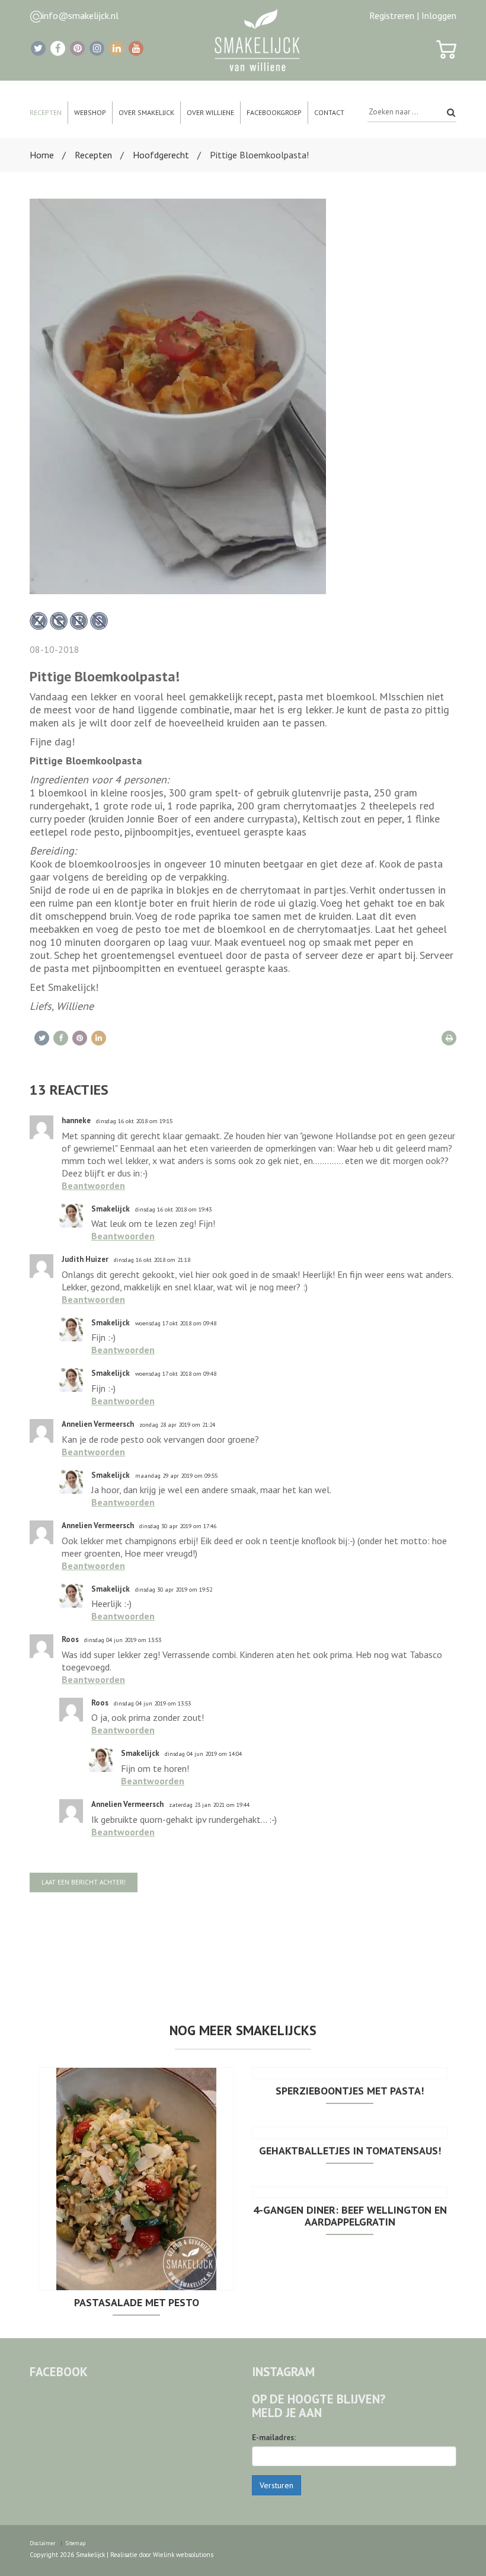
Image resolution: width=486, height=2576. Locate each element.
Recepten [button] (46, 112)
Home (42, 155)
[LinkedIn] (116, 48)
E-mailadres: (274, 2438)
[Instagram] (97, 48)
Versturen (276, 2485)
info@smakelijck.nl (80, 15)
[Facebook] (58, 48)
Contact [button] (329, 112)
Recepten (93, 155)
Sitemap (76, 2543)
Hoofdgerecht (161, 155)
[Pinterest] (77, 48)
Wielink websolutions (183, 2555)
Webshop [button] (90, 112)
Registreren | (394, 15)
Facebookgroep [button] (274, 112)
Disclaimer (43, 2543)
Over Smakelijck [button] (146, 112)
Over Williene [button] (210, 112)
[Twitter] (38, 48)
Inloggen (439, 15)
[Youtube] (136, 48)
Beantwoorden (93, 1185)
